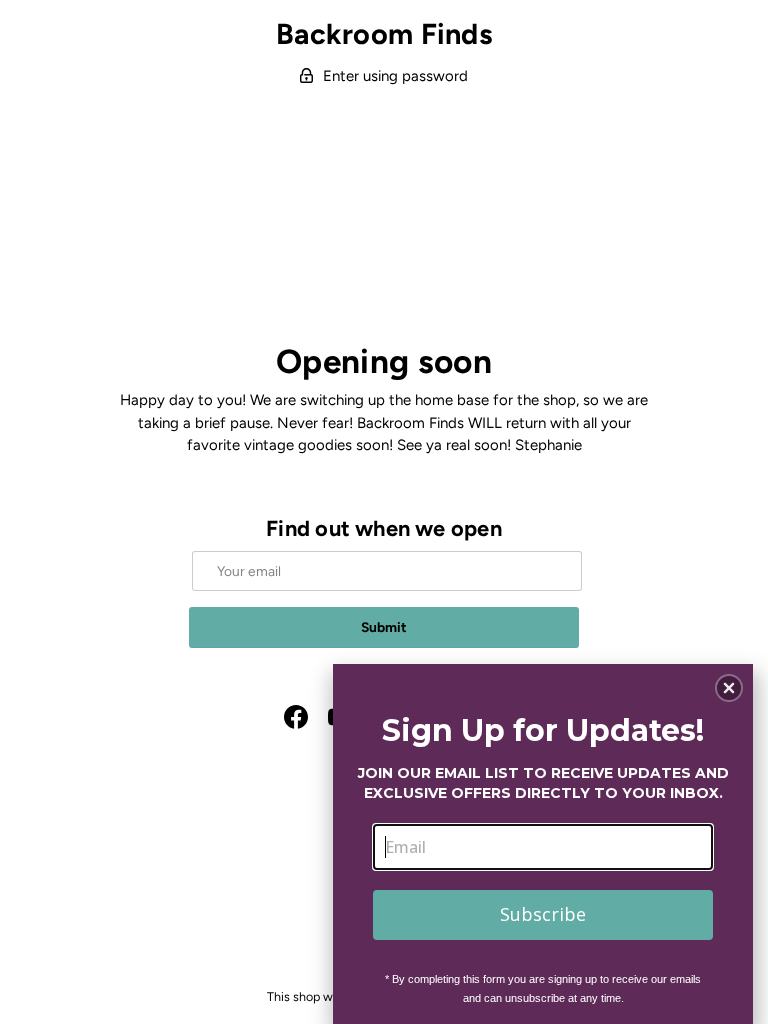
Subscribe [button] (543, 914)
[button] (729, 688)
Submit (384, 627)
